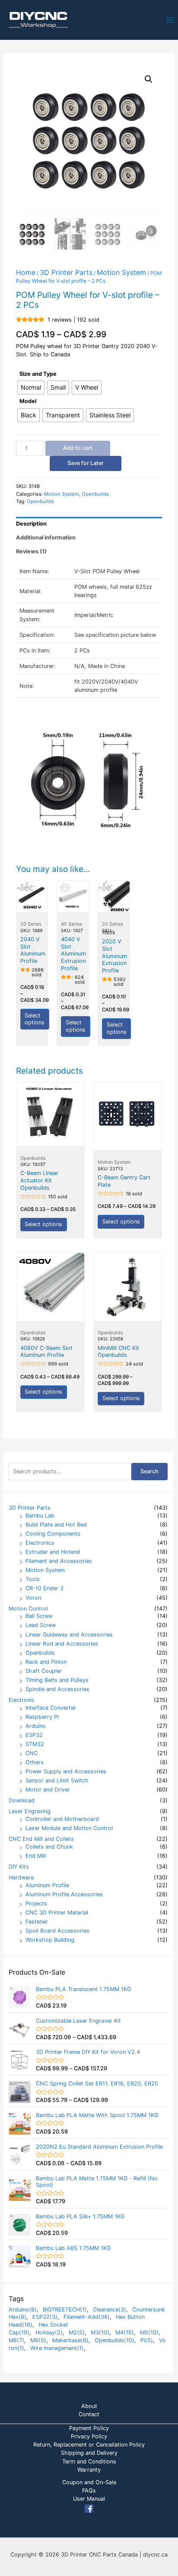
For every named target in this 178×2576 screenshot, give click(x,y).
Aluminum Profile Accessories (64, 1894)
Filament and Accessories (59, 1561)
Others (35, 1762)
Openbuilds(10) (114, 2340)
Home (26, 272)
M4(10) (125, 2332)
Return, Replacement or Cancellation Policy (89, 2445)
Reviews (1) (31, 551)
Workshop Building (50, 1940)
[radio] (31, 387)
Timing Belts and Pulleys (57, 1680)
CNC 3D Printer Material (57, 1913)
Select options (35, 1019)
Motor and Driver (48, 1790)
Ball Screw (39, 1616)
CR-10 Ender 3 (44, 1588)
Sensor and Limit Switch (57, 1780)
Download (22, 1800)
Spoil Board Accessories (57, 1931)
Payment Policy (89, 2428)
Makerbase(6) (70, 2340)
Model (28, 401)
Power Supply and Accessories (66, 1771)
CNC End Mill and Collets (41, 1839)
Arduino (36, 1726)
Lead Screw (41, 1625)
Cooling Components (53, 1534)
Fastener (37, 1922)
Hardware (21, 1877)
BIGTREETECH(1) (65, 2310)
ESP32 (34, 1735)
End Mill (36, 1856)
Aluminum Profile (47, 1885)
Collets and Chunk (49, 1847)
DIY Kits (19, 1867)
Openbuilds (40, 1653)
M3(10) (100, 2332)
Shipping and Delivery (89, 2453)
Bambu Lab (40, 1516)
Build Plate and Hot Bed (56, 1525)
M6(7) (16, 2340)
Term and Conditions (89, 2461)
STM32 (35, 1744)
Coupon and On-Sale (89, 2482)
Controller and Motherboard (62, 1819)
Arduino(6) (23, 2310)
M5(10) (149, 2332)
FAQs (89, 2490)
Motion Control (28, 1609)
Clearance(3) (110, 2310)
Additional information (46, 537)
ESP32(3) (45, 2317)
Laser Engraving (30, 1811)
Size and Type (38, 374)
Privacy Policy (89, 2436)
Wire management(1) (57, 2348)
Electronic (22, 1700)
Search (149, 1471)
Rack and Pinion (46, 1662)
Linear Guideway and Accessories (69, 1635)
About (89, 2406)
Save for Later (86, 463)
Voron (33, 1598)
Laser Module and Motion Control (69, 1828)
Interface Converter (51, 1708)
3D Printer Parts (30, 1508)
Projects (36, 1903)
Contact (89, 2414)
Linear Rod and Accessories (62, 1644)
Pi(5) (147, 2340)
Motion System (45, 1570)
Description (31, 524)
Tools (33, 1579)
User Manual (89, 2499)
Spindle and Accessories (57, 1689)
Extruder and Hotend (53, 1552)
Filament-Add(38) (87, 2317)
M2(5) (77, 2332)
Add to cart (78, 448)
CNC (32, 1753)
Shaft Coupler (44, 1671)
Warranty (89, 2470)
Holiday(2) (49, 2332)
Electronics (40, 1543)
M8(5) (38, 2340)
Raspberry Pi (42, 1717)
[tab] (89, 524)
